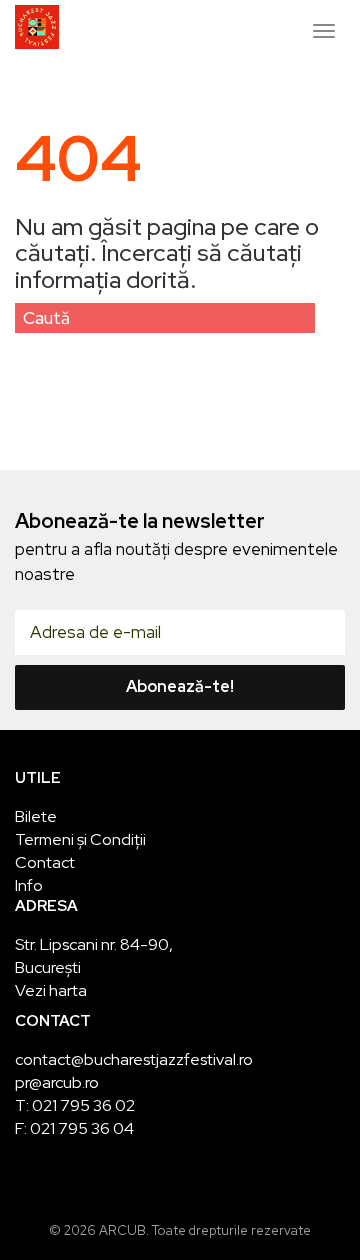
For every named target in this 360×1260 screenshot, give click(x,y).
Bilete (36, 816)
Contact (45, 862)
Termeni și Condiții (80, 839)
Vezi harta (51, 990)
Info (29, 885)
